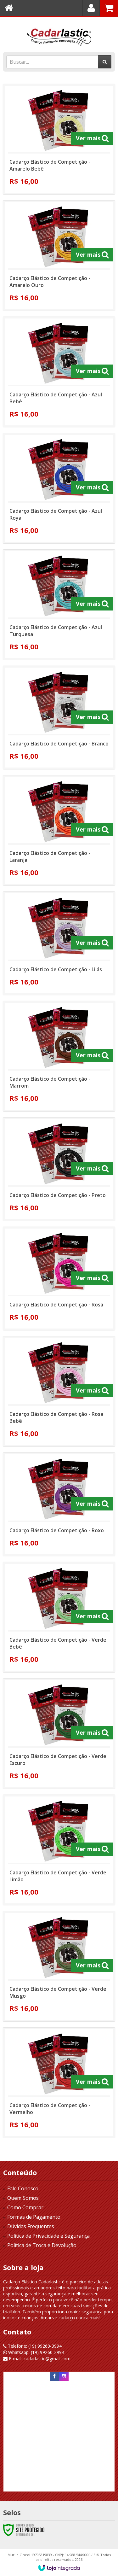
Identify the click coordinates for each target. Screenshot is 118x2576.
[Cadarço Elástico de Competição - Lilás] (59, 943)
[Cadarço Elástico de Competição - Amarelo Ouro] (59, 256)
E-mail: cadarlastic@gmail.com (39, 2359)
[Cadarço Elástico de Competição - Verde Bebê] (59, 1617)
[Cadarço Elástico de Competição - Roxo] (59, 1504)
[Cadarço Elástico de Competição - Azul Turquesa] (59, 605)
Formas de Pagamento (34, 2217)
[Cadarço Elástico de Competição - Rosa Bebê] (59, 1391)
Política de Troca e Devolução (42, 2245)
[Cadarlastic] (59, 33)
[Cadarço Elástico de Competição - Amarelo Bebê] (59, 139)
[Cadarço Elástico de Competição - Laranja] (59, 830)
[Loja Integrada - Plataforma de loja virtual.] (59, 2568)
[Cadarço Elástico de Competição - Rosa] (59, 1279)
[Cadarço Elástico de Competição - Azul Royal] (59, 488)
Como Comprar (25, 2207)
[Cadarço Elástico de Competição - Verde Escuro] (59, 1734)
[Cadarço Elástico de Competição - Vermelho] (59, 2083)
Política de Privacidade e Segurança (48, 2236)
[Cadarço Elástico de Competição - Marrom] (59, 1056)
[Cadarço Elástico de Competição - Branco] (59, 718)
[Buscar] (105, 62)
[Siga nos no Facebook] (54, 2376)
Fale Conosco (23, 2188)
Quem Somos (23, 2198)
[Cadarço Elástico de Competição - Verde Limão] (59, 1850)
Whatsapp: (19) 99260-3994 (36, 2352)
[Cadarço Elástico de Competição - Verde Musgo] (59, 1966)
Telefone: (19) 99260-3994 (34, 2346)
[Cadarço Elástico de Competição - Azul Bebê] (59, 372)
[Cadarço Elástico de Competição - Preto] (59, 1169)
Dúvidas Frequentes (31, 2226)
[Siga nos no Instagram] (64, 2376)
